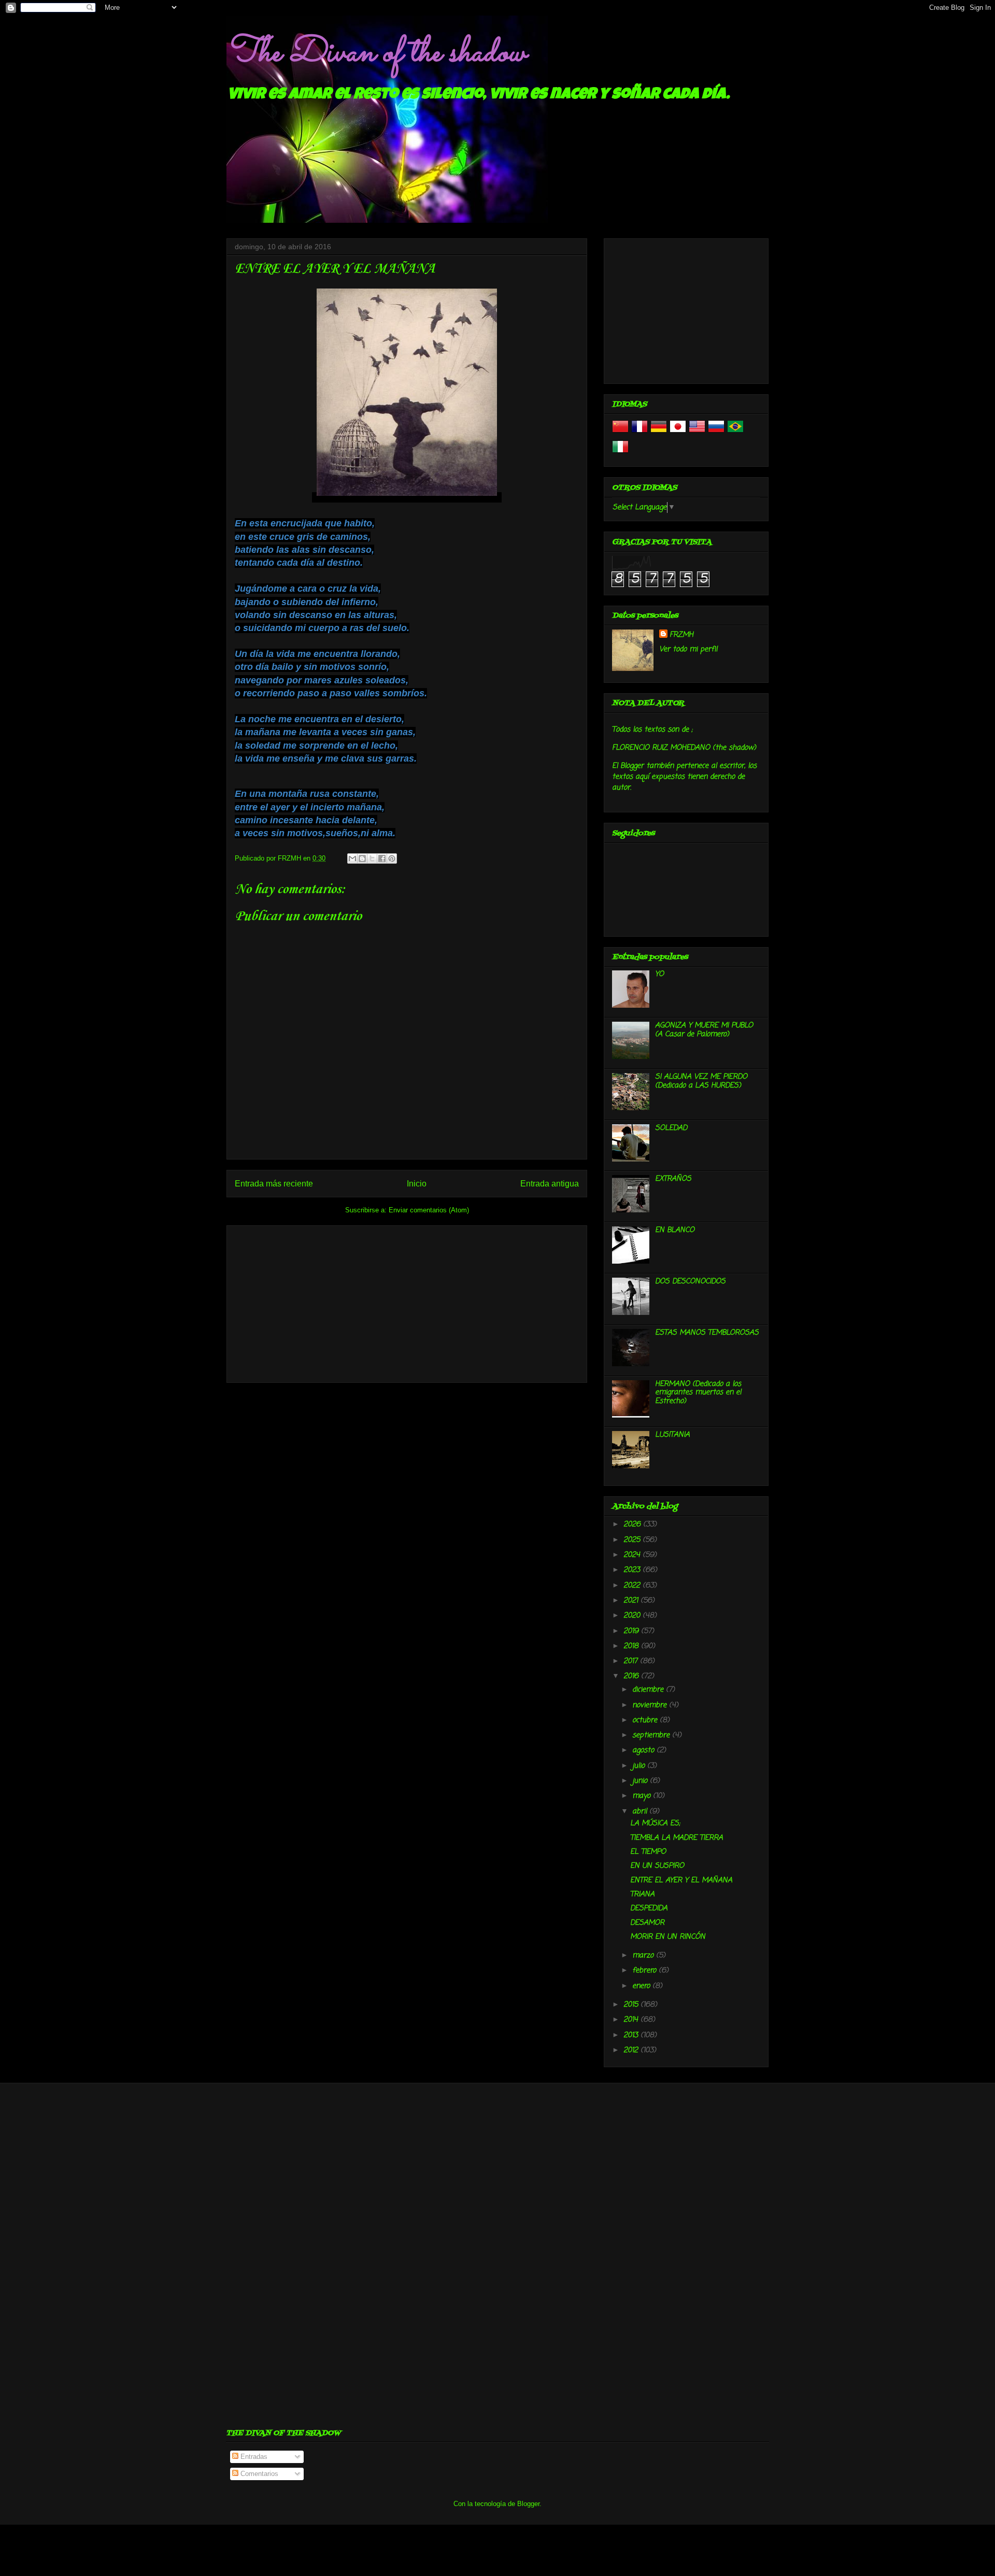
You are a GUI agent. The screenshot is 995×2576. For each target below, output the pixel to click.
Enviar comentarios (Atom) (429, 1210)
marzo (644, 1956)
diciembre (649, 1690)
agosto (644, 1750)
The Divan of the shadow (376, 53)
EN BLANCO (675, 1230)
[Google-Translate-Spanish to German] (659, 433)
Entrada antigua (550, 1184)
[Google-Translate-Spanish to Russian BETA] (716, 433)
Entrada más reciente (274, 1184)
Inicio (417, 1184)
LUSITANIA (672, 1435)
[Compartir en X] (372, 858)
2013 (632, 2035)
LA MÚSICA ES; (655, 1823)
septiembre (652, 1735)
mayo (643, 1796)
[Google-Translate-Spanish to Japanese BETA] (678, 433)
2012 (632, 2050)
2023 (633, 1570)
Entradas (253, 2457)
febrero (645, 1971)
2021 (632, 1601)
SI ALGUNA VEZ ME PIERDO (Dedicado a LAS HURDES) (701, 1081)
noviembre (651, 1705)
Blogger (528, 2504)
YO (659, 974)
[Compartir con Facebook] (382, 858)
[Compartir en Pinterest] (392, 858)
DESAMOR (647, 1923)
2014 (632, 2020)
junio (641, 1781)
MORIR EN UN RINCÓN (668, 1937)
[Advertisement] (407, 1302)
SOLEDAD (671, 1128)
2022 (633, 1586)
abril (641, 1812)
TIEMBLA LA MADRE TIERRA (677, 1838)
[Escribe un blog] (362, 858)
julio (640, 1766)
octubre (646, 1720)
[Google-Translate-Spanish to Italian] (620, 453)
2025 (633, 1540)
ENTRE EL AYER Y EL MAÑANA (681, 1880)
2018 (632, 1646)
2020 (633, 1616)
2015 (632, 2005)
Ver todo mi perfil (688, 649)
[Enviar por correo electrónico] (352, 858)
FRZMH (681, 635)
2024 (633, 1555)
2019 (632, 1631)
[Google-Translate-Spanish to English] (697, 433)
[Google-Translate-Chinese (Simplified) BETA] (620, 433)
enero (642, 1986)
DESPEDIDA (649, 1908)
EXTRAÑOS (673, 1179)
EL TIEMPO (648, 1852)
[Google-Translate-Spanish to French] (639, 433)
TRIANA (642, 1894)
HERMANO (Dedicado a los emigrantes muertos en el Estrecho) (698, 1393)
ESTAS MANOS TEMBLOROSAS (707, 1333)
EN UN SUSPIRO (657, 1866)
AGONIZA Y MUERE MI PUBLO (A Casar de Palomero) (704, 1030)
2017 (632, 1661)
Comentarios (258, 2474)
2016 (632, 1676)
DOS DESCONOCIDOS (690, 1282)
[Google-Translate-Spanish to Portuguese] (735, 433)
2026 (633, 1525)
